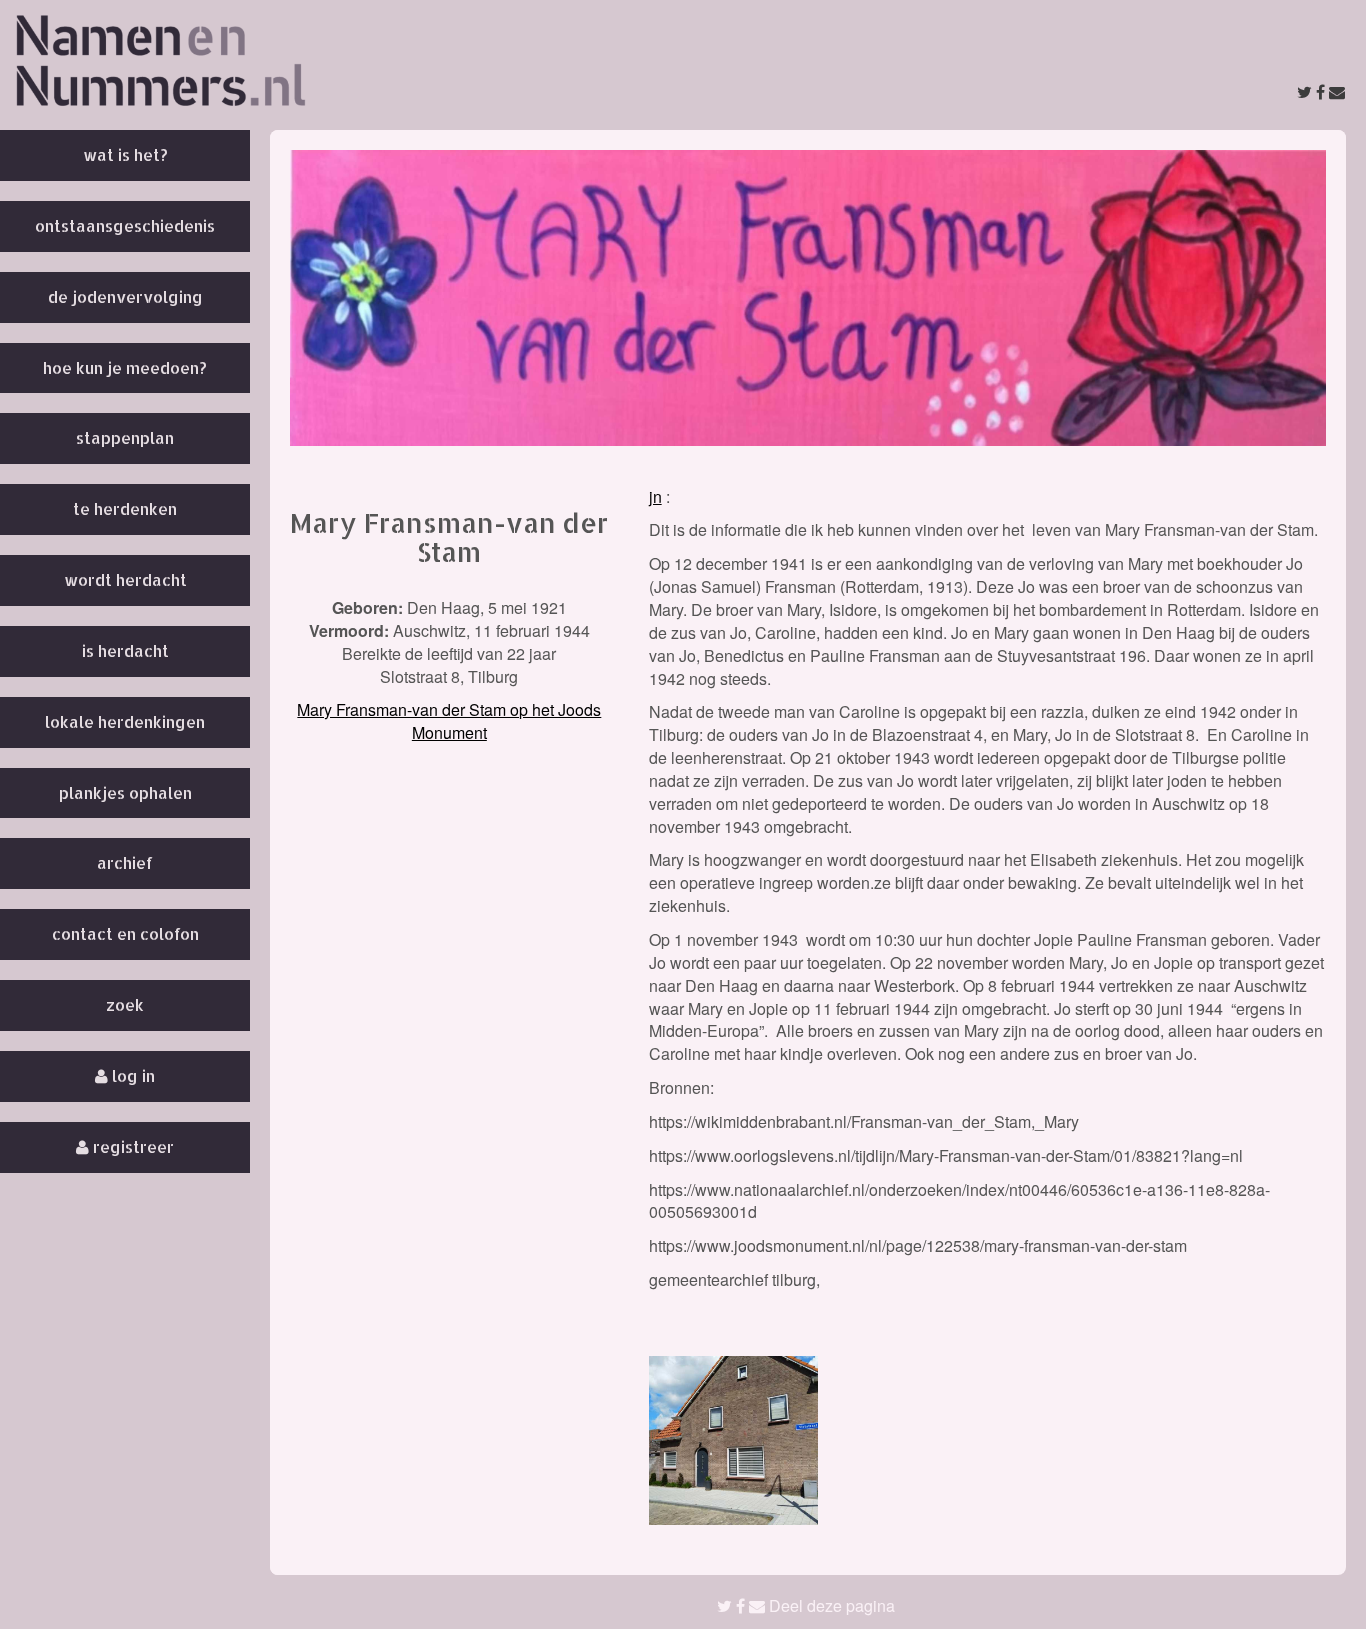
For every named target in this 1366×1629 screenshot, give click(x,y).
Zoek (125, 1004)
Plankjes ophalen (125, 792)
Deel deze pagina (830, 1605)
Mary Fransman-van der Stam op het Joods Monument (449, 721)
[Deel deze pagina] (1321, 91)
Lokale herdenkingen (125, 721)
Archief (125, 862)
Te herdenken (125, 508)
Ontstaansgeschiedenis (125, 225)
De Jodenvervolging (125, 296)
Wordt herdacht (125, 579)
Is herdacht (125, 650)
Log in (131, 1075)
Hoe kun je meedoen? (125, 367)
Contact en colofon (125, 933)
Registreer (131, 1146)
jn (655, 496)
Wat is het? (125, 154)
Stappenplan (125, 437)
